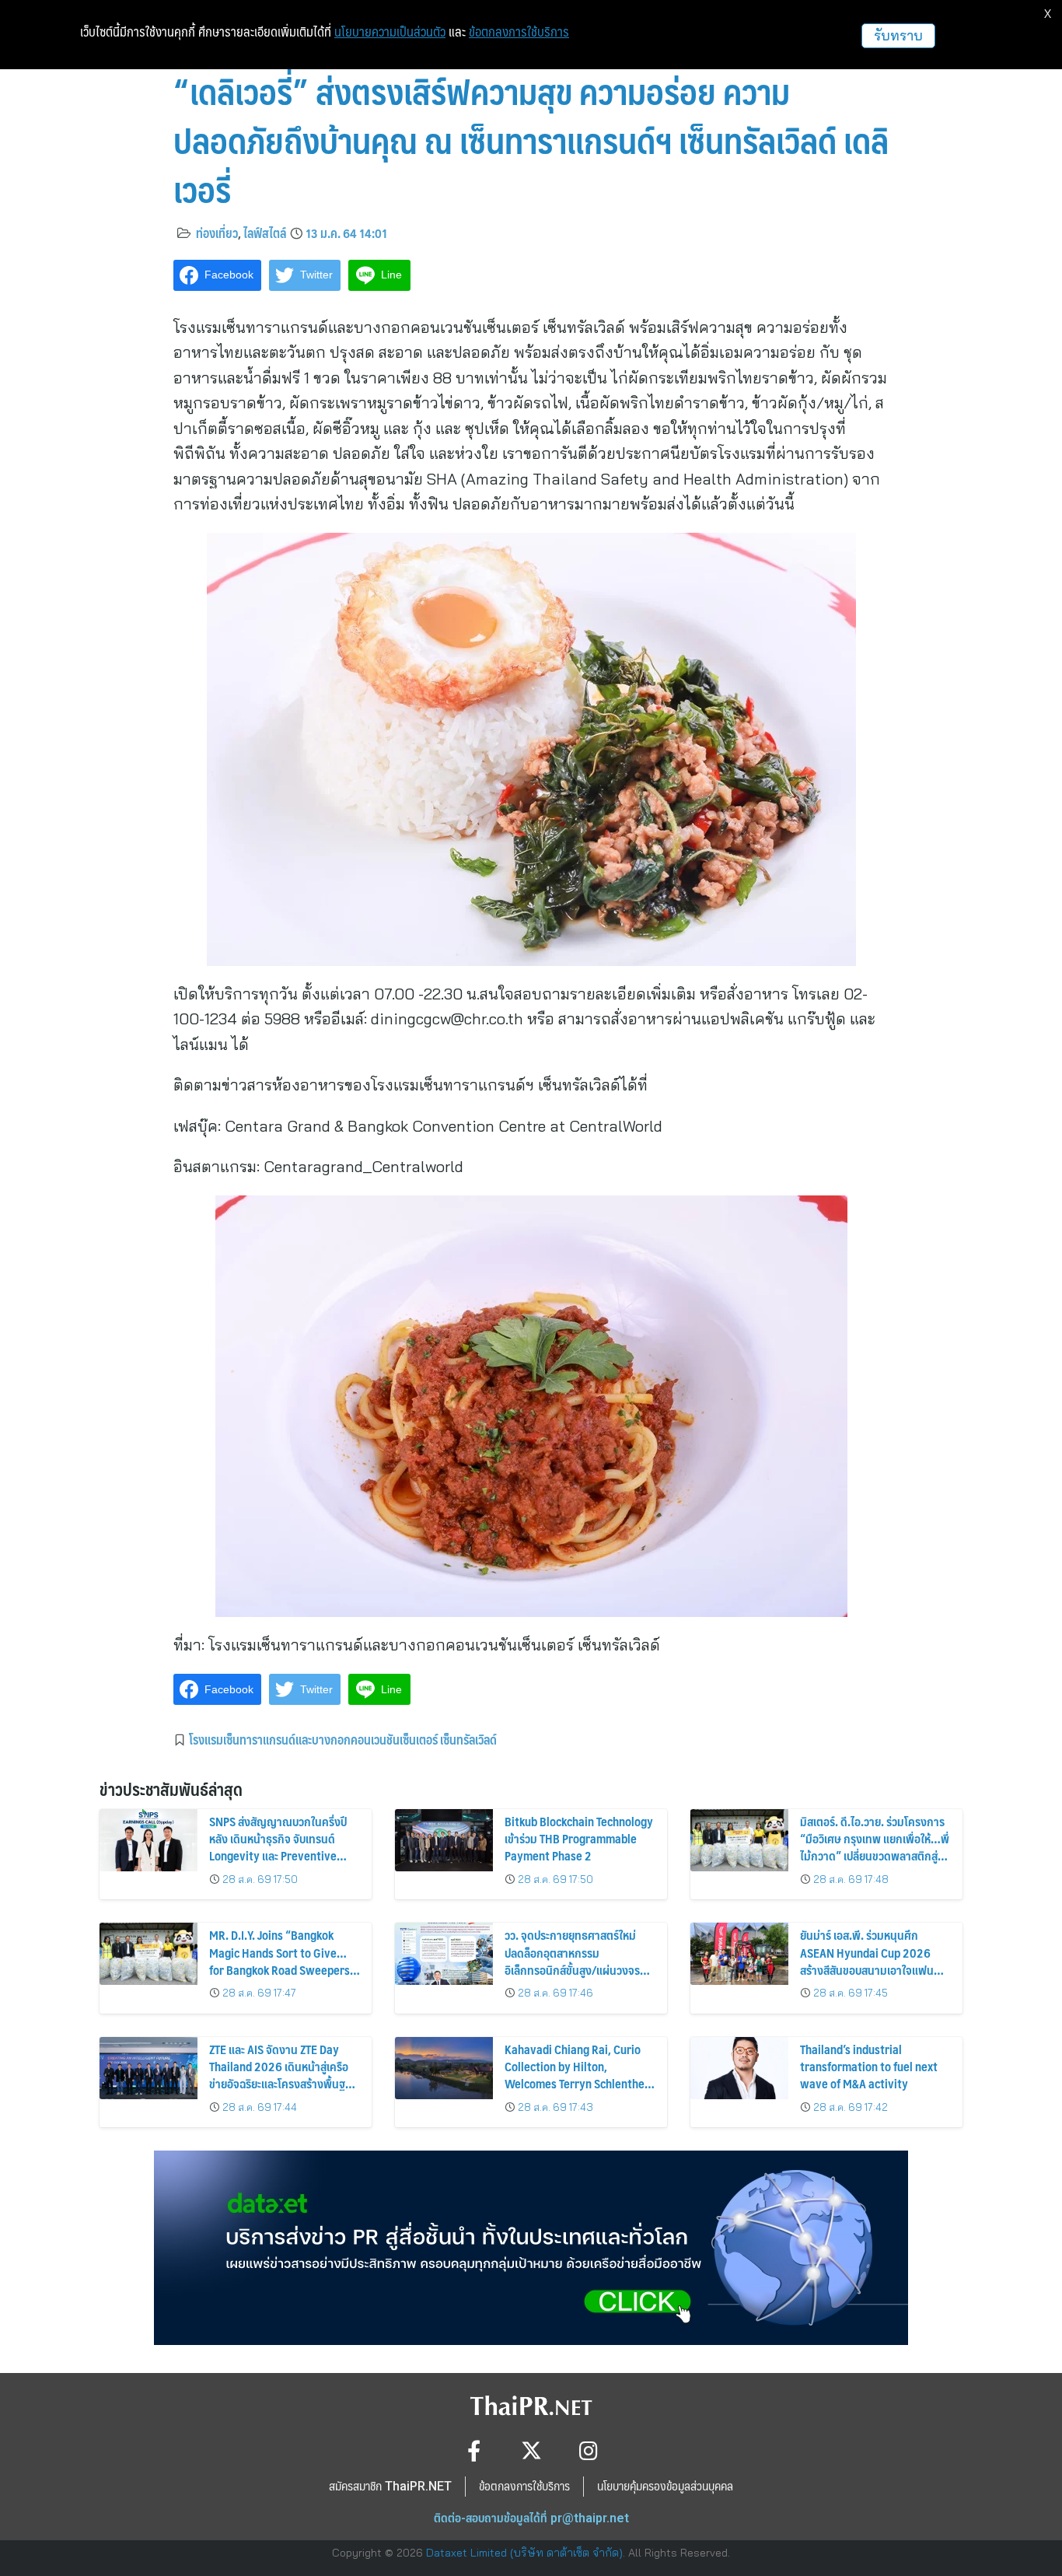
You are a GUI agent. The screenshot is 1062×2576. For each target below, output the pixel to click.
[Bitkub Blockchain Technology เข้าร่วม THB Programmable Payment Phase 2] (444, 1840)
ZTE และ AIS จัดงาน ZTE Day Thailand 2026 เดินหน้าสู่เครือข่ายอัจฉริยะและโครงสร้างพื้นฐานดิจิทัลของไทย (283, 2075)
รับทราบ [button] (898, 35)
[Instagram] (589, 2450)
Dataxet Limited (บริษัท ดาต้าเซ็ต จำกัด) (524, 2553)
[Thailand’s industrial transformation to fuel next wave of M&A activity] (739, 2068)
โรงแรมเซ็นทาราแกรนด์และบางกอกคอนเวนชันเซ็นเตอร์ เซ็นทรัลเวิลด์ (343, 1739)
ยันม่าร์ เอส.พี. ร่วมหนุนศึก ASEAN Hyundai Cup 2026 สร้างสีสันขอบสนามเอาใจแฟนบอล (867, 1961)
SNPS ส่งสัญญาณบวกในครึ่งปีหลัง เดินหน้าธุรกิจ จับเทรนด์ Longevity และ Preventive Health (278, 1847)
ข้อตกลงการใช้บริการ (519, 32)
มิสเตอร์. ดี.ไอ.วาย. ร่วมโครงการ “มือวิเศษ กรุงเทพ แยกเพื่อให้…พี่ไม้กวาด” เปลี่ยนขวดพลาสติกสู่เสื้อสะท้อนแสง (875, 1847)
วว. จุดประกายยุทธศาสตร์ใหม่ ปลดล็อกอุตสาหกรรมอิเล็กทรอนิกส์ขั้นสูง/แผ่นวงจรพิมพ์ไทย (572, 1961)
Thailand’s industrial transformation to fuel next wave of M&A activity (869, 2067)
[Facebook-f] (474, 2450)
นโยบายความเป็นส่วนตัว (390, 32)
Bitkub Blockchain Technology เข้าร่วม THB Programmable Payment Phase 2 (579, 1839)
